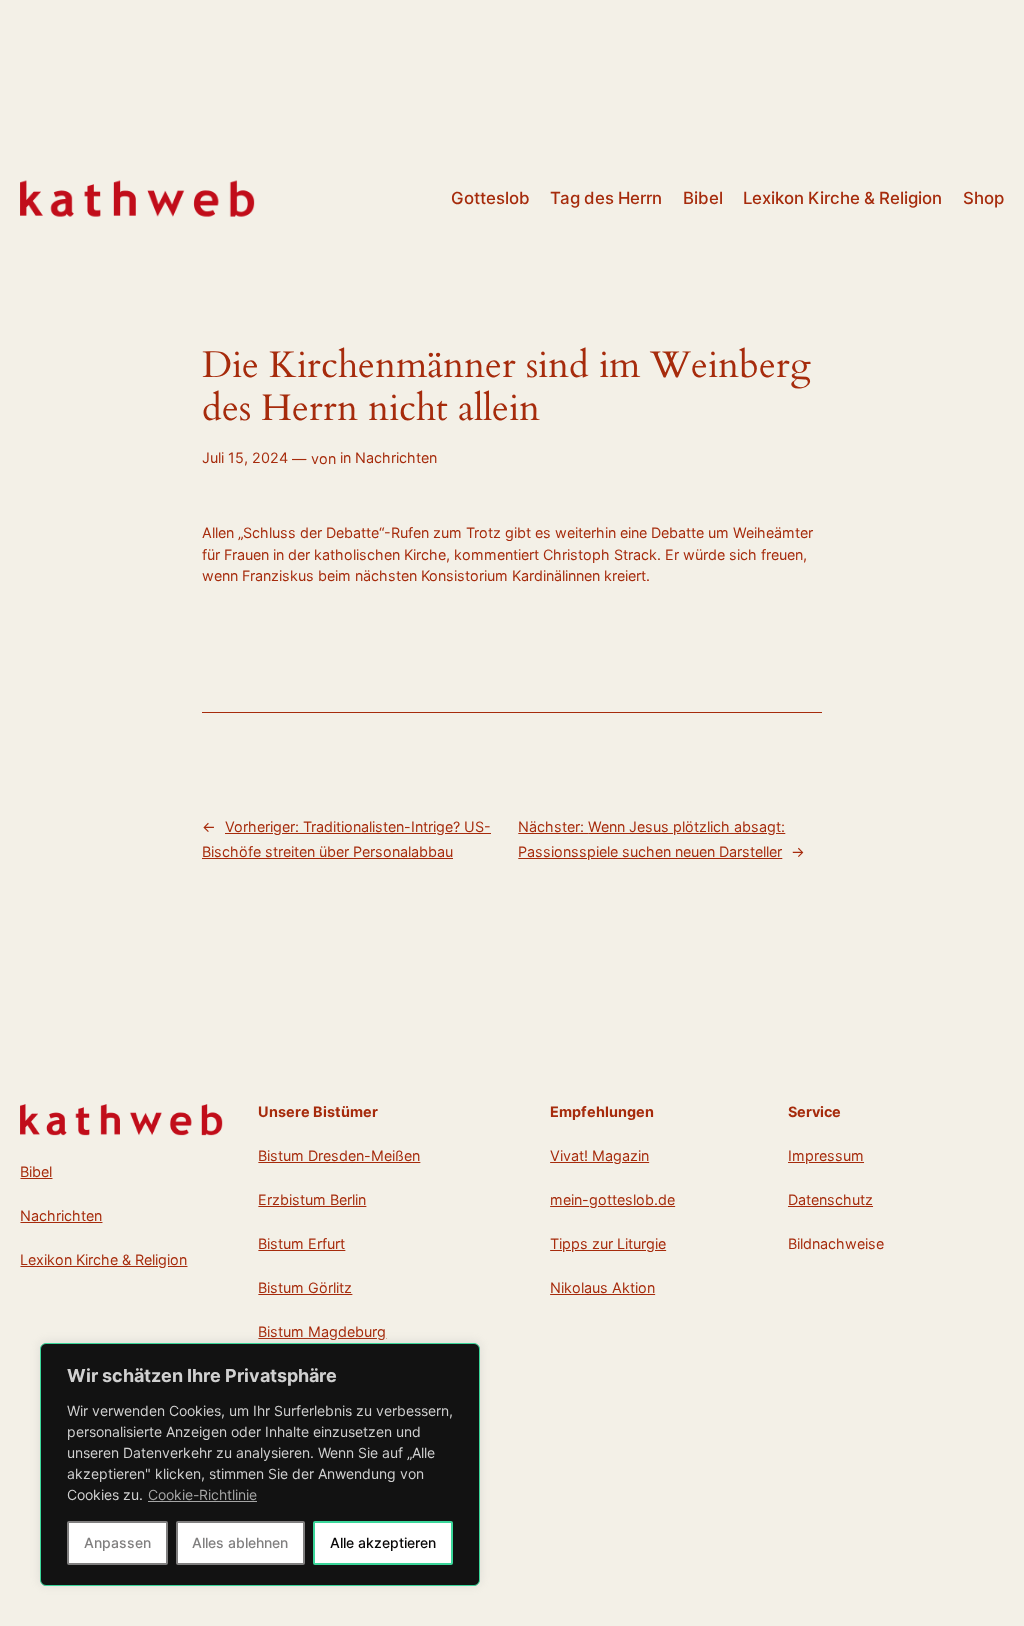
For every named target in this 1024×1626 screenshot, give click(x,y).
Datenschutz (830, 1199)
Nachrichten (396, 457)
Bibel (36, 1171)
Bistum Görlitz (305, 1287)
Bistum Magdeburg (322, 1331)
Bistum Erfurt (301, 1243)
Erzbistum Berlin (312, 1199)
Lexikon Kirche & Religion (103, 1259)
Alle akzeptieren (383, 1542)
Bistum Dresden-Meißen (339, 1155)
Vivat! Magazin (599, 1155)
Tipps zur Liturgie (608, 1243)
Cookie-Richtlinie (202, 1494)
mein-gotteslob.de (612, 1199)
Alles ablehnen (240, 1542)
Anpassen (117, 1542)
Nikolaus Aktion (602, 1287)
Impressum (826, 1155)
